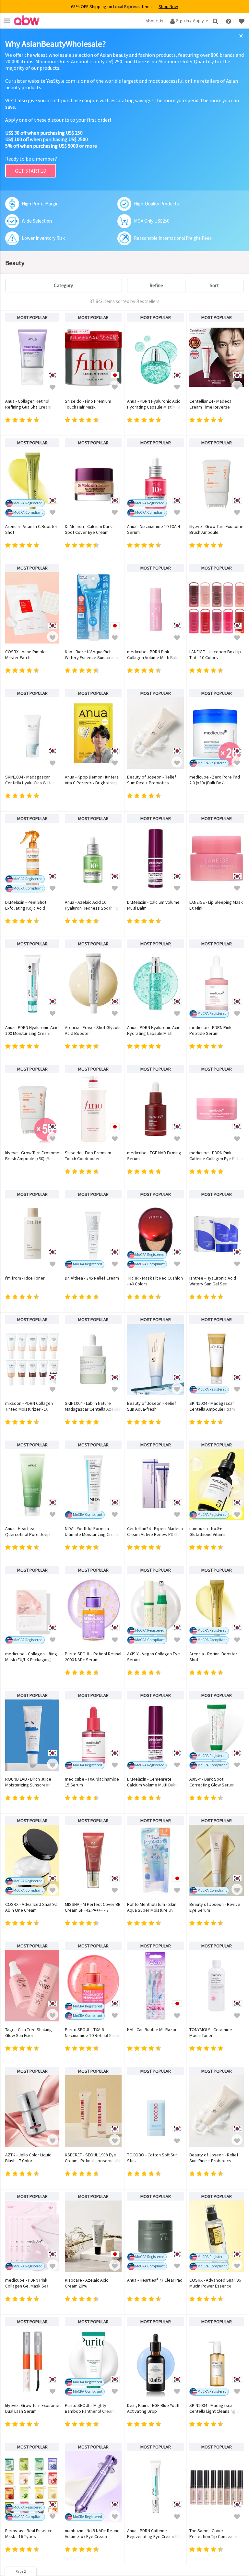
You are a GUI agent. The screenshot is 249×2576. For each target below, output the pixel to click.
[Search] (216, 21)
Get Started (31, 171)
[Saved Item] (242, 21)
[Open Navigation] (7, 21)
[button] (53, 386)
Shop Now (168, 6)
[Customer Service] (229, 21)
